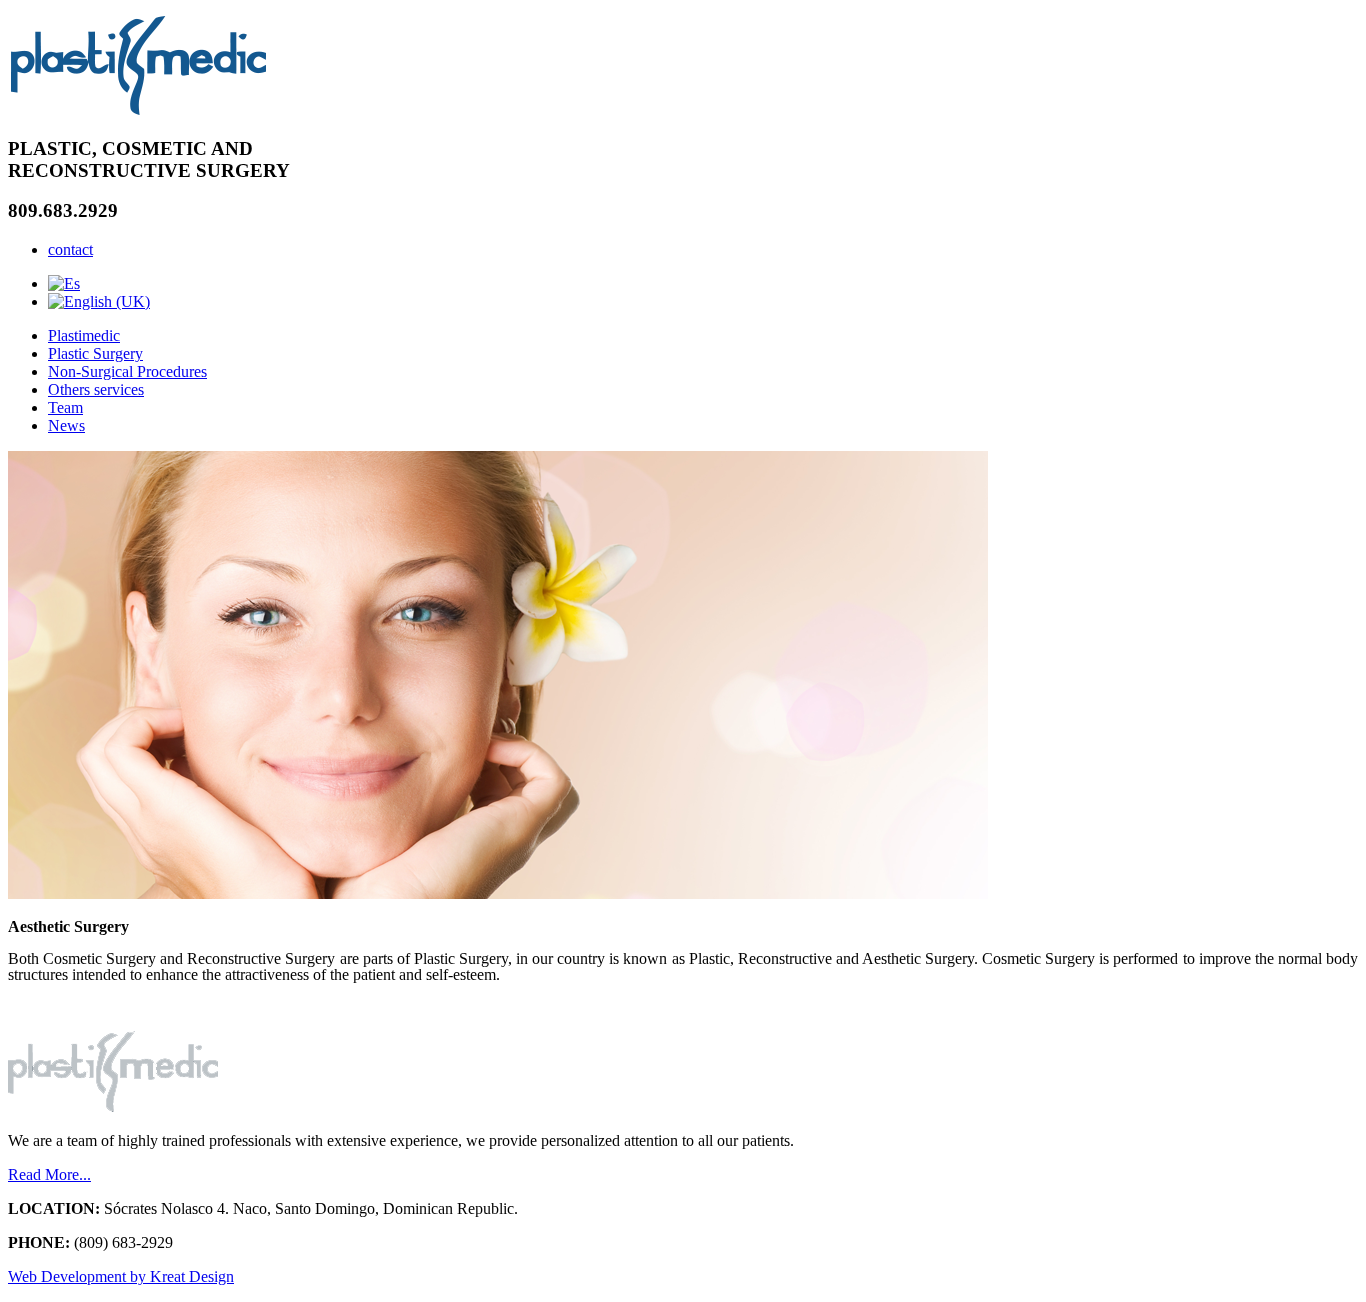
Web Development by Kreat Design (121, 1276)
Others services (96, 389)
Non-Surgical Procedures (127, 371)
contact (70, 249)
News (66, 425)
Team (65, 407)
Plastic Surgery (95, 353)
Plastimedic (84, 335)
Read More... (49, 1174)
